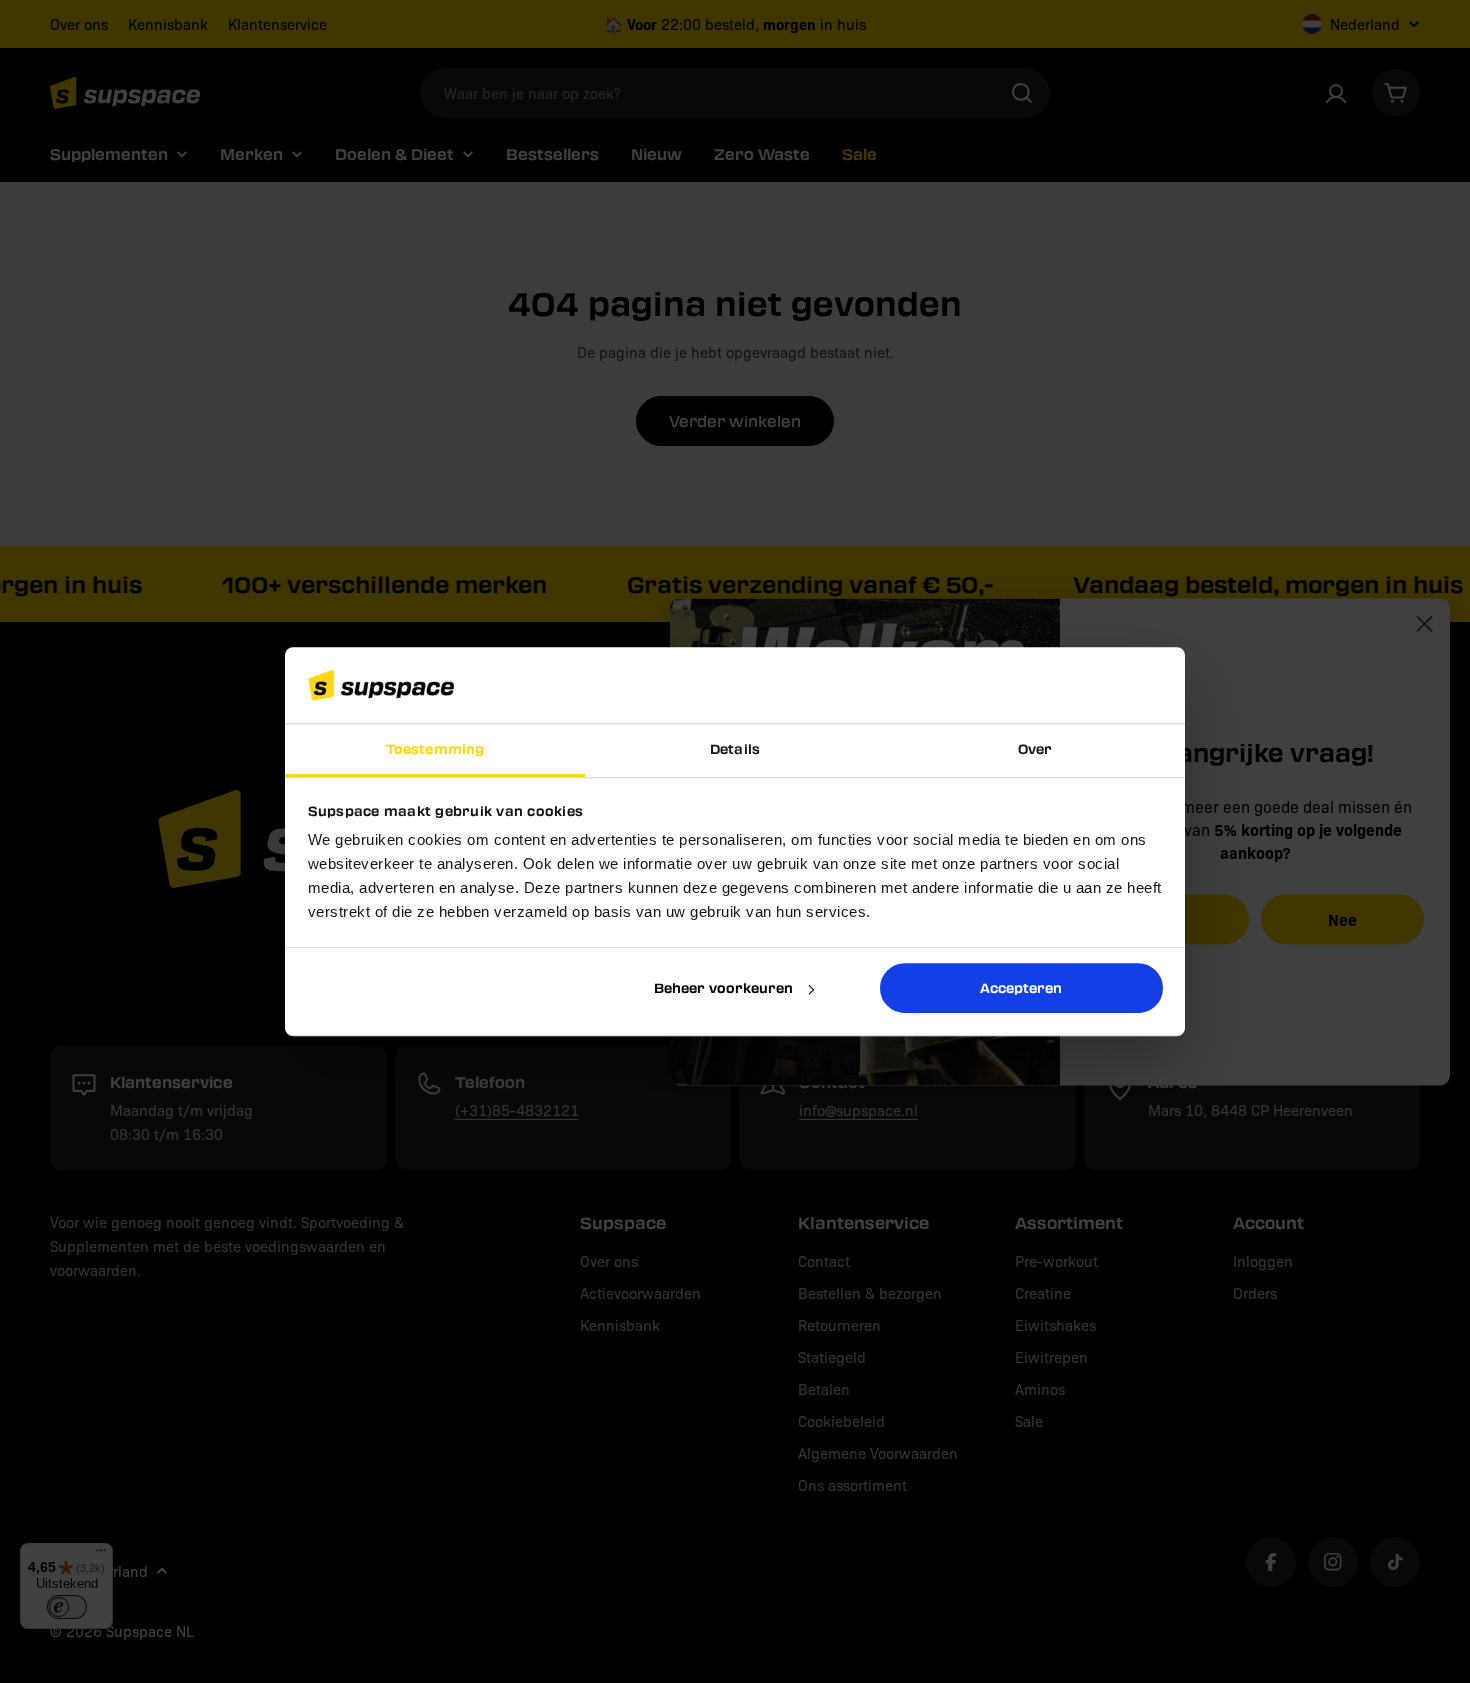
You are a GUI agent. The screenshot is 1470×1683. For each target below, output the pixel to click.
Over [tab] (1035, 749)
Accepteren (1021, 987)
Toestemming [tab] (435, 749)
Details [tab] (735, 749)
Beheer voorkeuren (723, 987)
